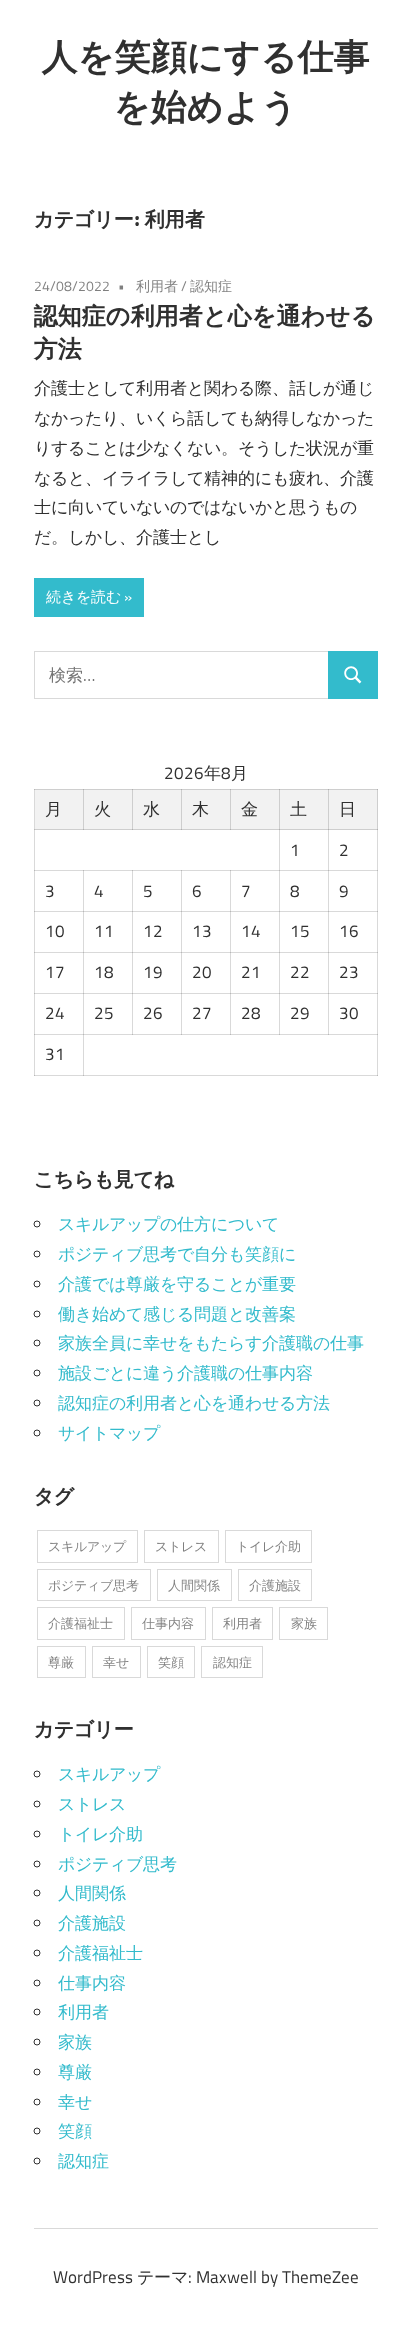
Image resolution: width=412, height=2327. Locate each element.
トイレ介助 (268, 1546)
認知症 (211, 285)
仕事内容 (168, 1623)
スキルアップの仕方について (168, 1224)
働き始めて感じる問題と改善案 (177, 1314)
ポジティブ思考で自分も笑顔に (177, 1254)
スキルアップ (87, 1546)
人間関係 (194, 1585)
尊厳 (61, 1662)
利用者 (157, 285)
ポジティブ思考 (93, 1585)
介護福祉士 (80, 1623)
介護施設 (275, 1585)
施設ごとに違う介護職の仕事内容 (185, 1373)
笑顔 (171, 1662)
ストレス (181, 1546)
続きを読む (83, 596)
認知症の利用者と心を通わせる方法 (194, 1403)
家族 (304, 1623)
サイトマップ (109, 1433)
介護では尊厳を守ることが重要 (177, 1284)
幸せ (116, 1662)
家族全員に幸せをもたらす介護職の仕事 (211, 1343)
